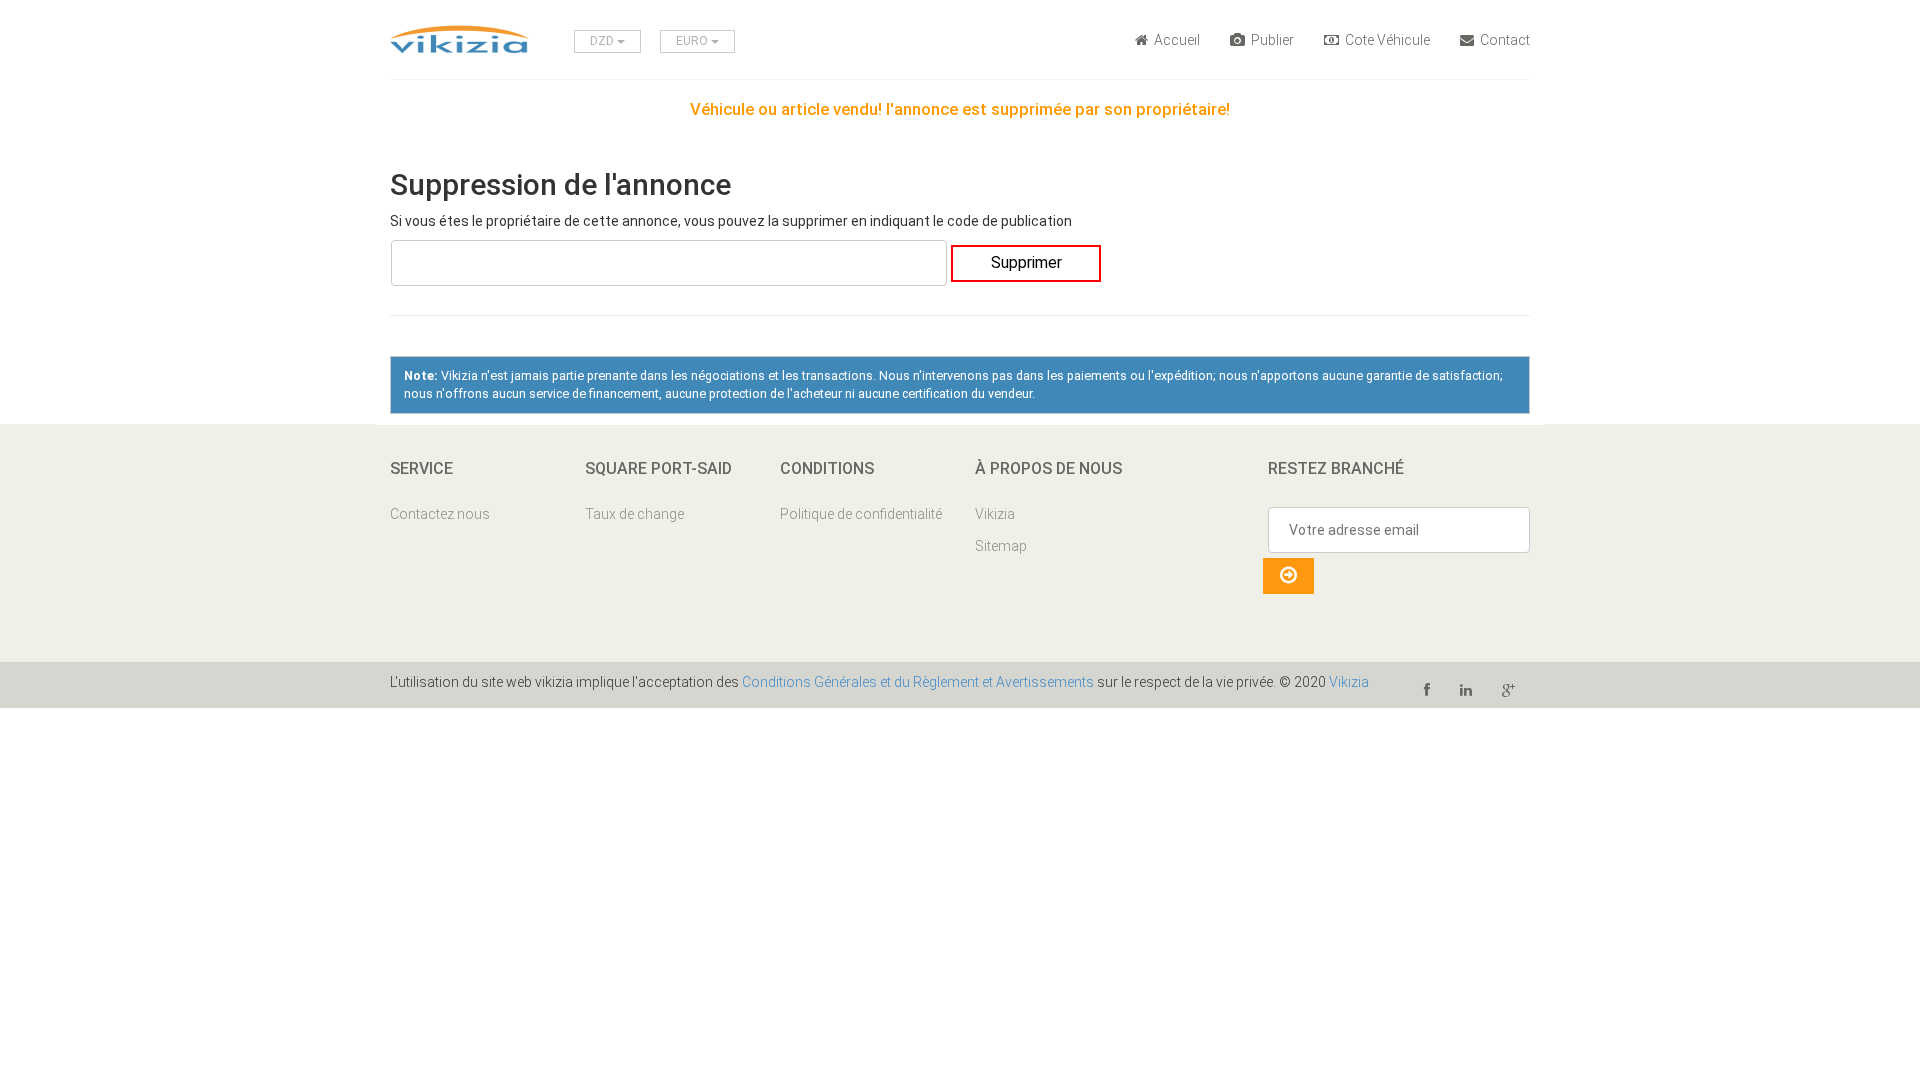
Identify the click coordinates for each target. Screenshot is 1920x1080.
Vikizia (995, 514)
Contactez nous (440, 514)
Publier (1271, 40)
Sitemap (1001, 546)
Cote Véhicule (1386, 40)
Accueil (1175, 40)
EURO (693, 41)
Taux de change (634, 514)
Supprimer (1026, 262)
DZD (603, 41)
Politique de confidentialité (861, 514)
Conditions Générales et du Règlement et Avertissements (918, 682)
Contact (1503, 40)
